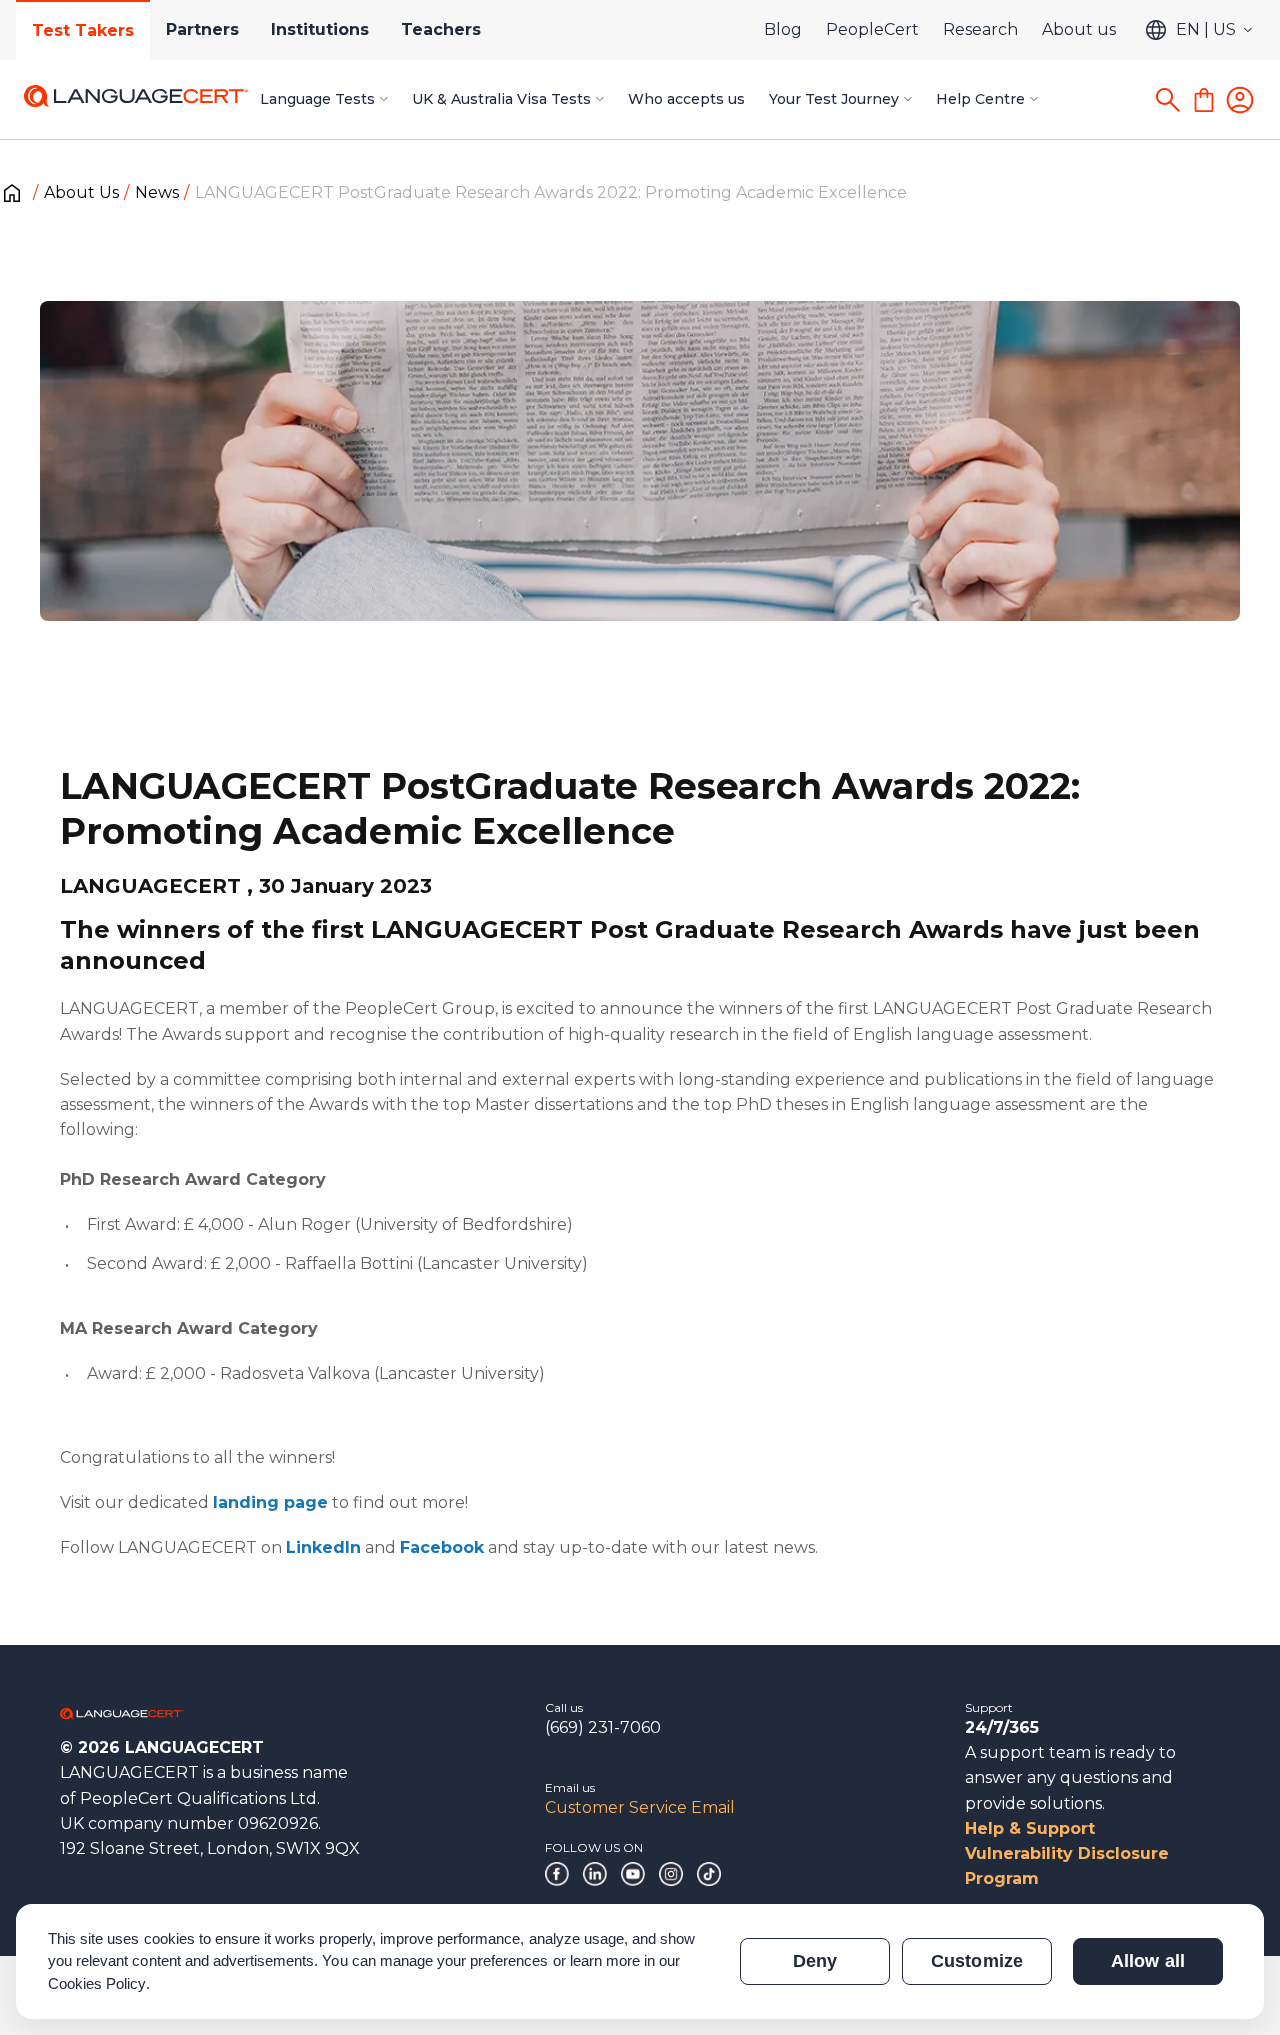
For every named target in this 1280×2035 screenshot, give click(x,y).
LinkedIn (323, 1547)
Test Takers (83, 30)
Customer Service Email (640, 1807)
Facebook (442, 1547)
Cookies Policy (97, 1983)
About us (1079, 29)
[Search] (1168, 100)
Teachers (441, 29)
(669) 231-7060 (603, 1727)
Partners (202, 29)
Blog (783, 29)
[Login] (1240, 100)
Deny (815, 1961)
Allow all (1147, 1961)
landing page (270, 1502)
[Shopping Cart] (1204, 100)
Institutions (320, 29)
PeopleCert (872, 29)
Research (980, 29)
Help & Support (1030, 1828)
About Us (81, 192)
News (157, 192)
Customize (976, 1961)
